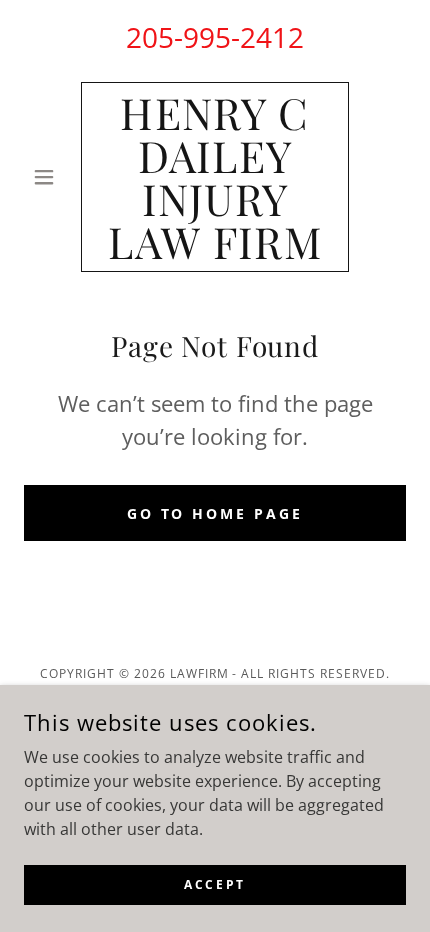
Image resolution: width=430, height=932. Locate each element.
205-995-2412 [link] (215, 37)
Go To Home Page (215, 513)
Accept (214, 884)
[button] (52, 177)
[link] (214, 177)
